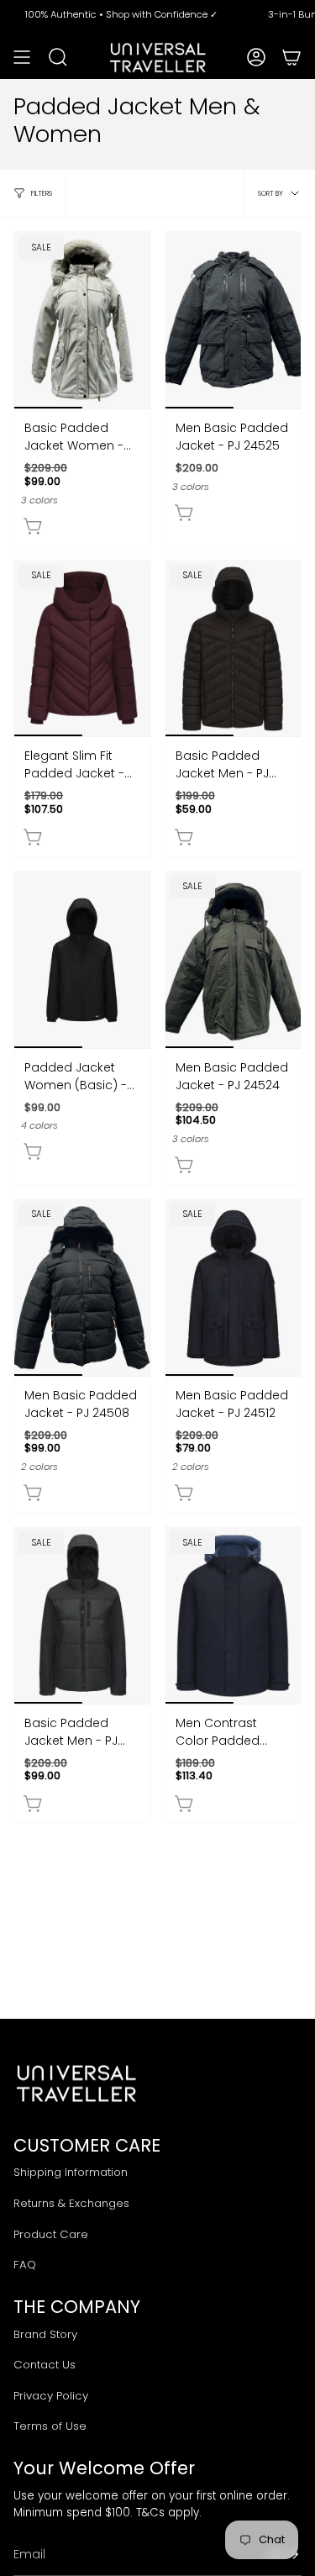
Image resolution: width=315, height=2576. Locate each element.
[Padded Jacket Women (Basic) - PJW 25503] (82, 960)
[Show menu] (22, 57)
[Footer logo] (76, 2083)
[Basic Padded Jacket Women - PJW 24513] (82, 320)
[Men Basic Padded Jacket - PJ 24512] (234, 1288)
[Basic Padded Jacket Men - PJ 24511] (82, 1615)
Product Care (51, 2234)
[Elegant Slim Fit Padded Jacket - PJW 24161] (82, 649)
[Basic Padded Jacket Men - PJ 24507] (234, 649)
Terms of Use (50, 2426)
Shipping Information (71, 2172)
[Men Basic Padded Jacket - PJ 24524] (234, 960)
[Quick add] (34, 526)
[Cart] (291, 57)
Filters (42, 193)
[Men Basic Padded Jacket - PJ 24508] (82, 1288)
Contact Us (45, 2365)
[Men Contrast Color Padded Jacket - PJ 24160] (234, 1615)
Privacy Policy (51, 2396)
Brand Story (45, 2334)
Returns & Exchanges (71, 2203)
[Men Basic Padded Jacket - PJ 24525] (234, 320)
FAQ (25, 2265)
